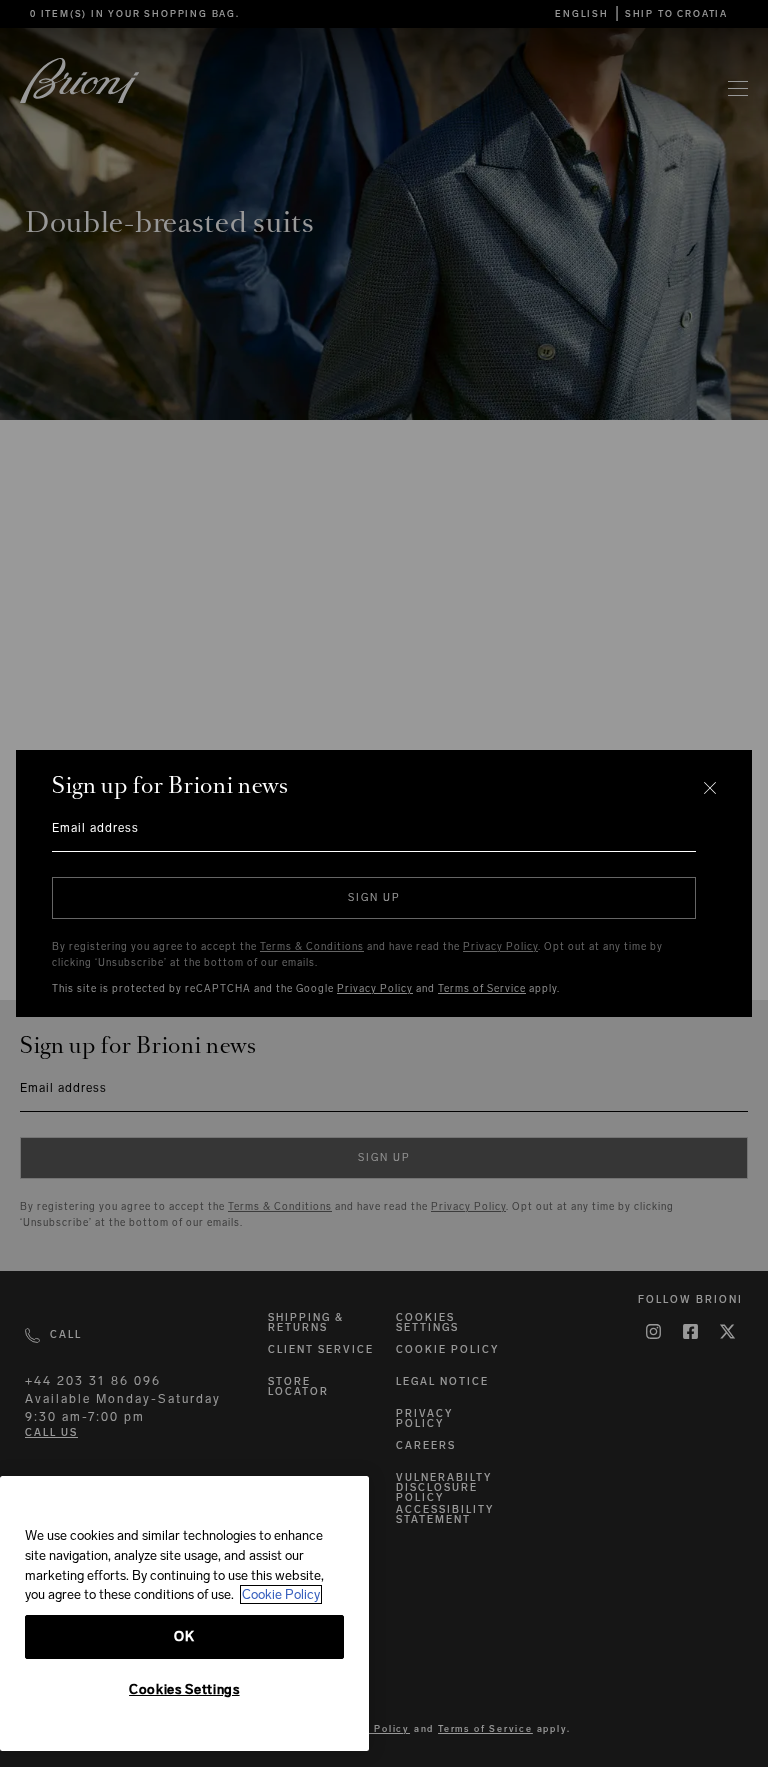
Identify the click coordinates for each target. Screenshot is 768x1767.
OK (184, 1636)
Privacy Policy (500, 947)
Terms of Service (482, 989)
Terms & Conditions (312, 947)
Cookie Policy (281, 1594)
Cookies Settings (184, 1689)
